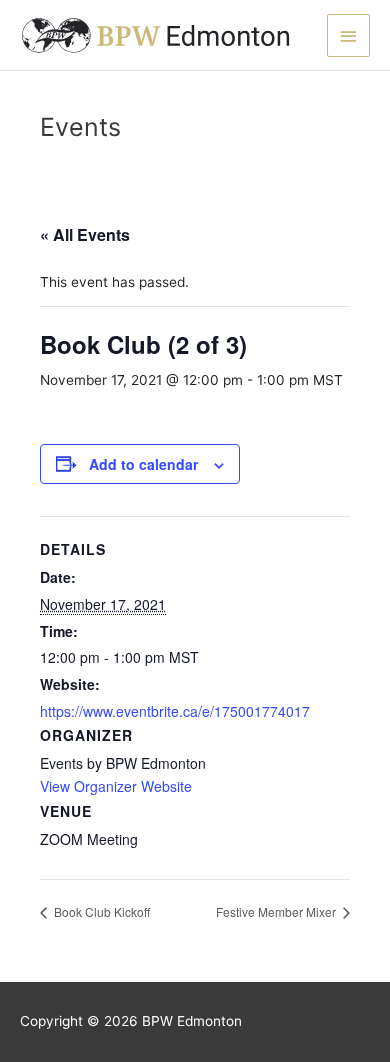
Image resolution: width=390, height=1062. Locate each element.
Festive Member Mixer (277, 911)
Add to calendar (143, 464)
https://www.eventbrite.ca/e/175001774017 (175, 711)
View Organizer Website (116, 786)
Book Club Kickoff (100, 911)
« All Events (85, 234)
